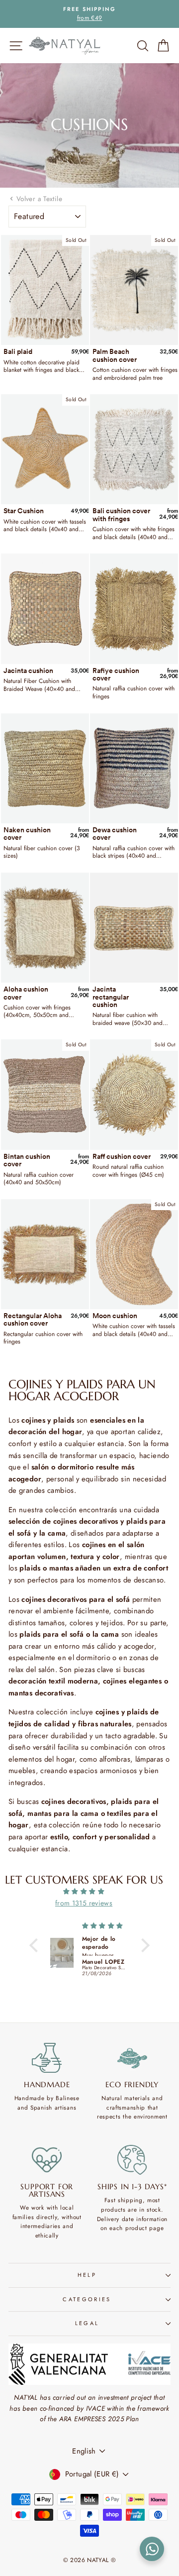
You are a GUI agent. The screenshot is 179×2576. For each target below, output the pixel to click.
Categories (87, 2299)
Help (87, 2275)
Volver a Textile (39, 199)
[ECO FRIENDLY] (133, 2058)
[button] (36, 1945)
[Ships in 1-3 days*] (133, 2160)
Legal (87, 2323)
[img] (84, 1892)
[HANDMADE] (47, 2058)
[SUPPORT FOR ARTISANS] (47, 2160)
